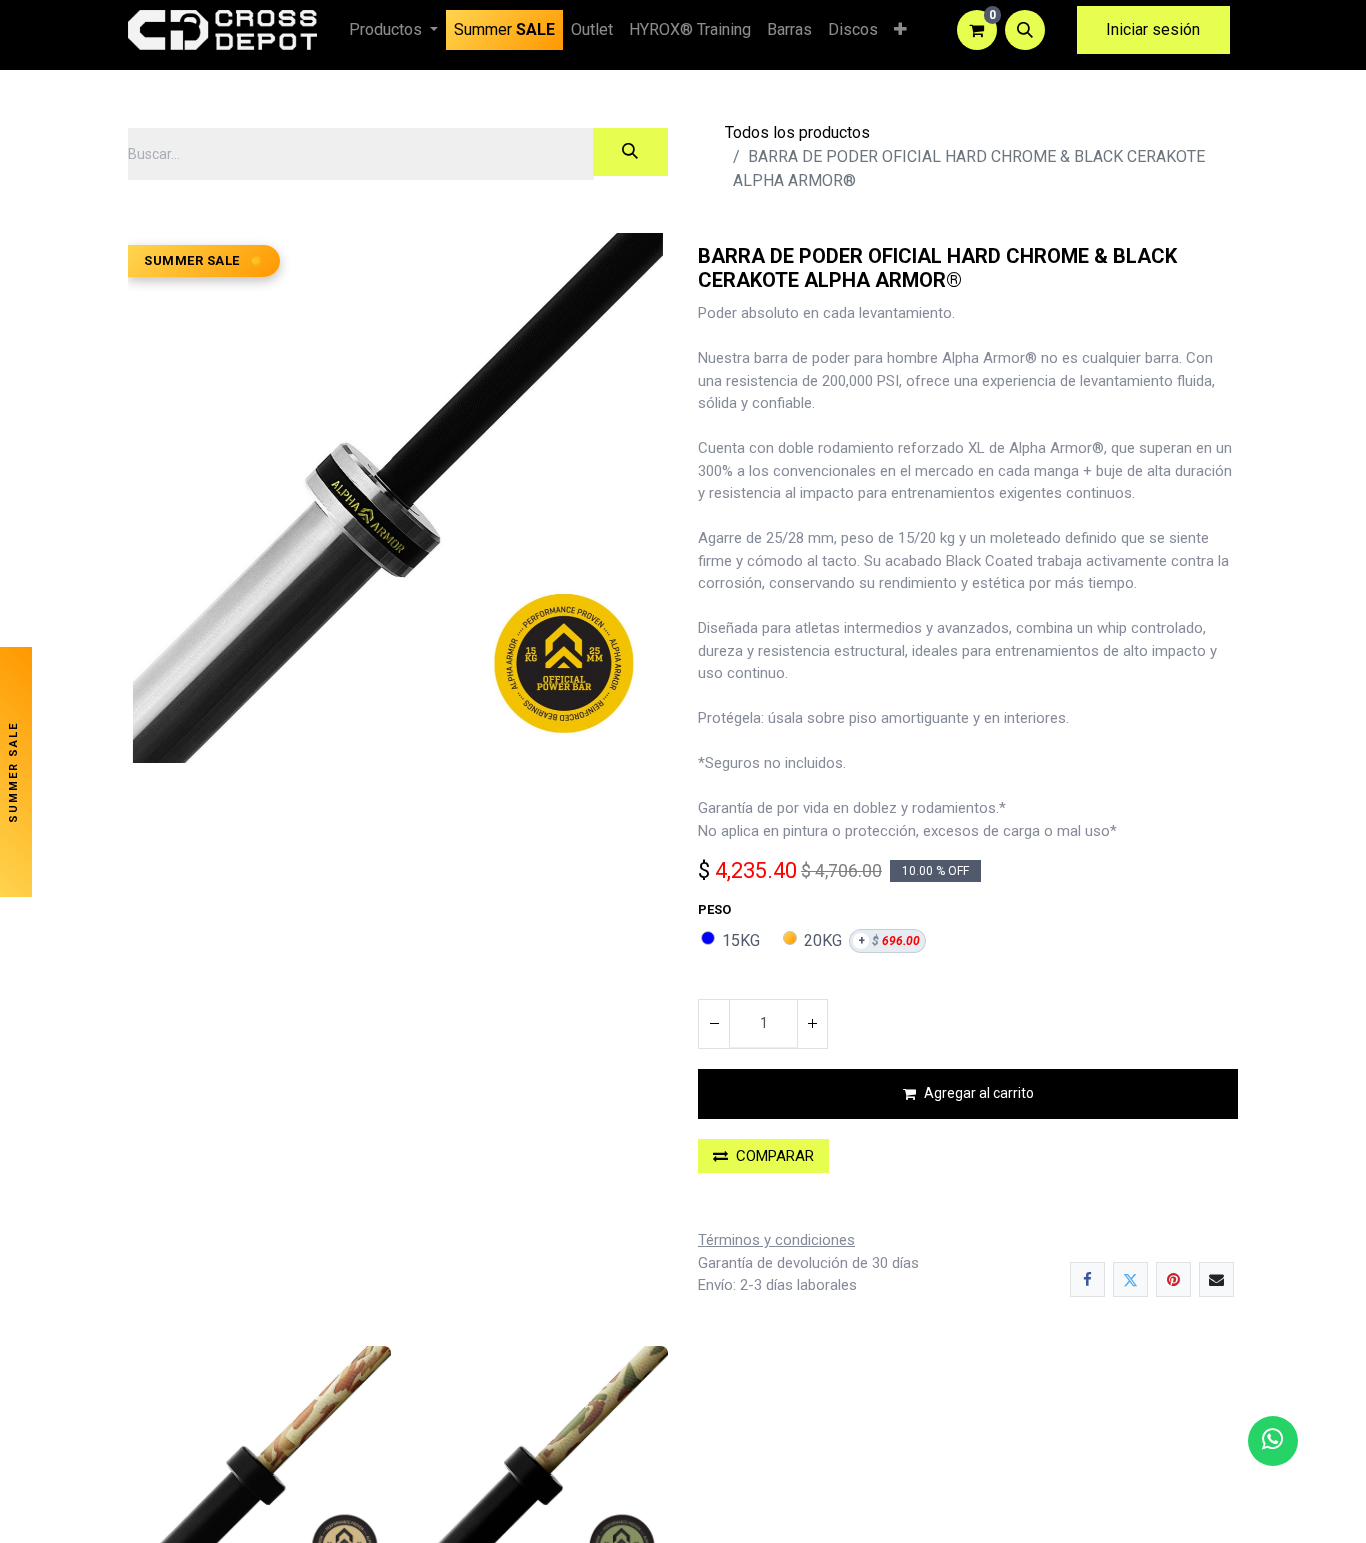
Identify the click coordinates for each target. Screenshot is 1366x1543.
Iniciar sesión (1153, 29)
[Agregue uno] (812, 1024)
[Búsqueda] (630, 152)
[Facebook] (1087, 1279)
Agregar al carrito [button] (979, 1093)
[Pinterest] (1173, 1279)
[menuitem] (504, 30)
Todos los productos (797, 132)
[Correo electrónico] (1216, 1279)
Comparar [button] (775, 1156)
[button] (1025, 30)
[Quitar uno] (714, 1024)
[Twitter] (1130, 1279)
